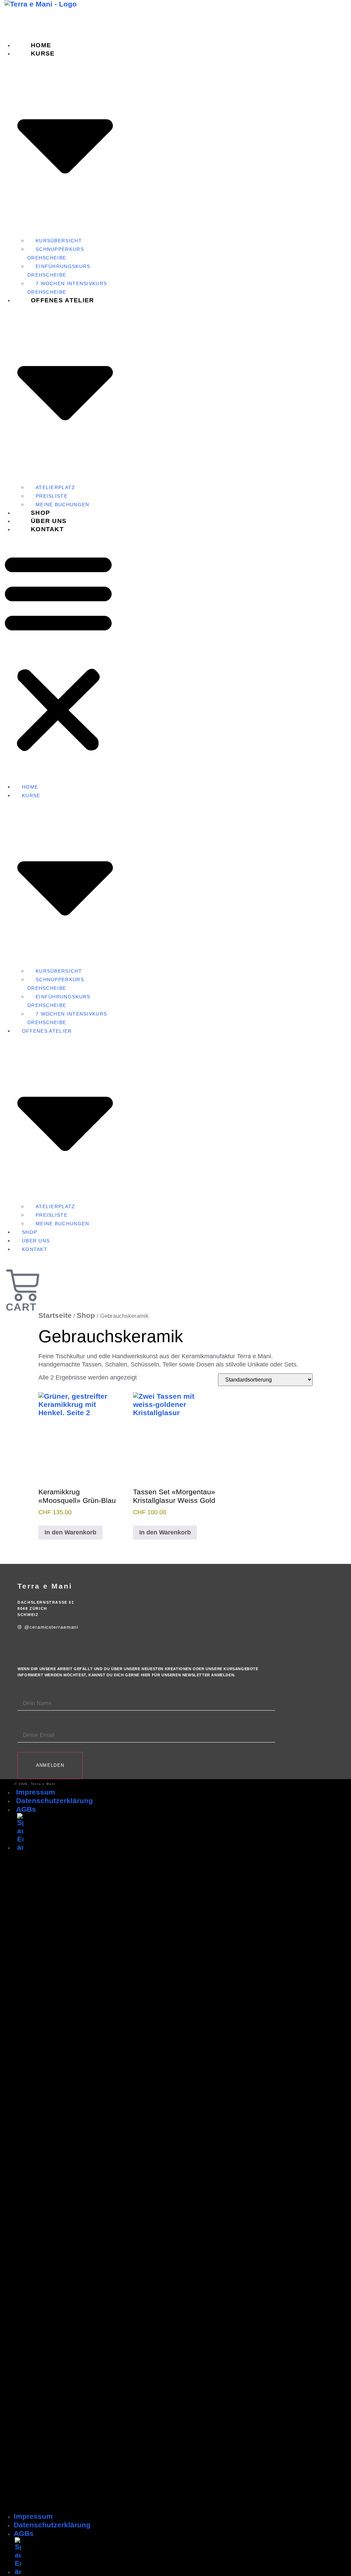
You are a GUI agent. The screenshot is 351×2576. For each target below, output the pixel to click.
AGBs (26, 1809)
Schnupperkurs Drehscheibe (56, 253)
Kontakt (47, 529)
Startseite (55, 1315)
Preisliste (52, 496)
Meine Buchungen (63, 1224)
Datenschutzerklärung (55, 1801)
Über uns (36, 1241)
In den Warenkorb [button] (70, 1532)
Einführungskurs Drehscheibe (59, 271)
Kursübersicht (59, 241)
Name (26, 1693)
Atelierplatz (56, 487)
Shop (29, 1232)
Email (25, 1725)
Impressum (36, 1792)
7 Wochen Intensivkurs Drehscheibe (67, 1018)
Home (30, 787)
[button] (58, 652)
